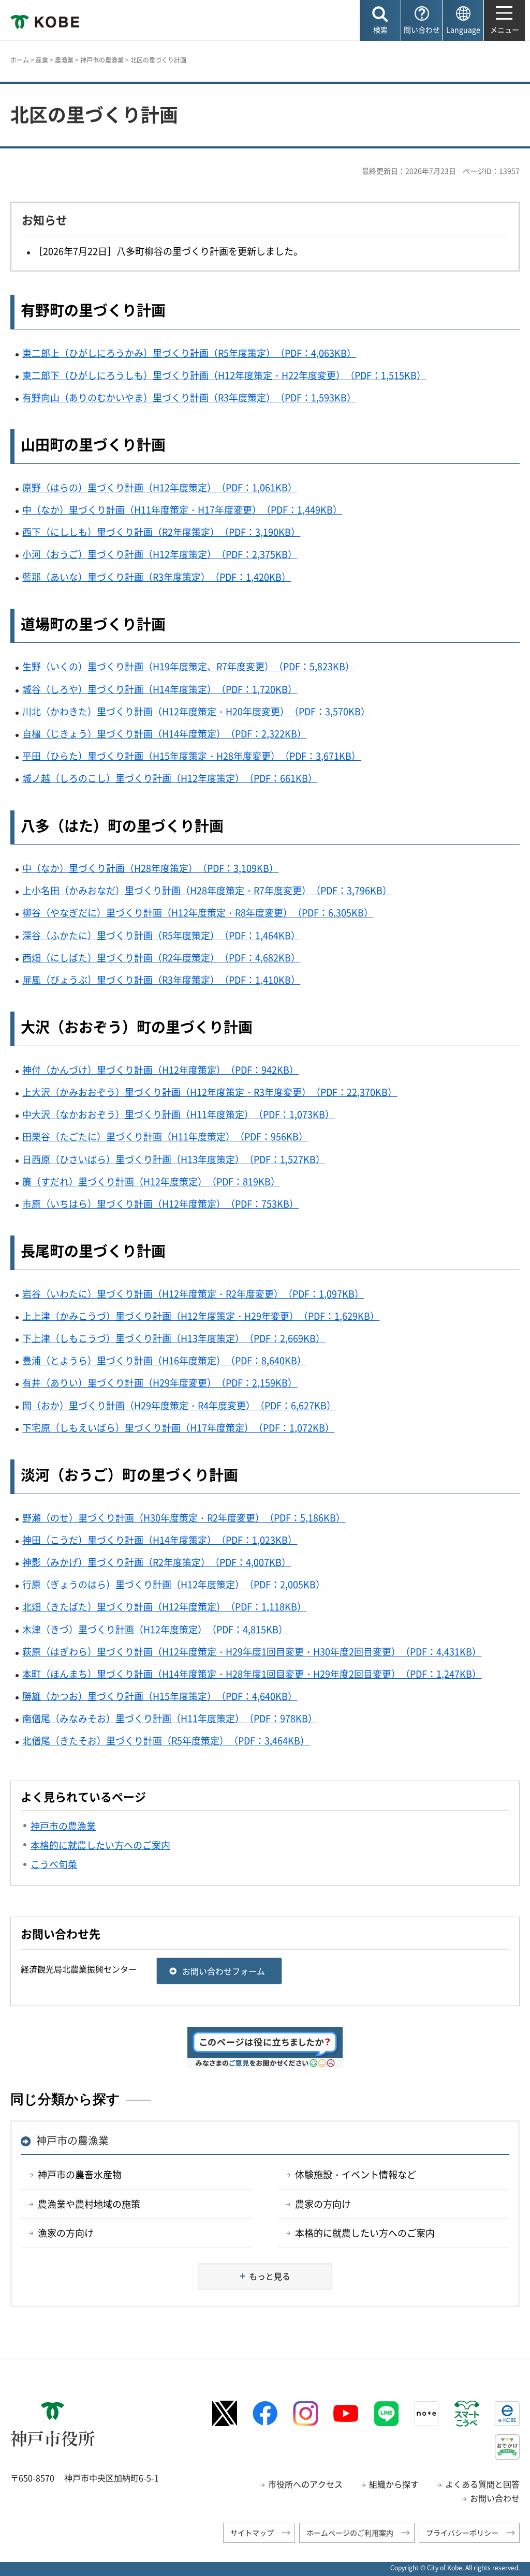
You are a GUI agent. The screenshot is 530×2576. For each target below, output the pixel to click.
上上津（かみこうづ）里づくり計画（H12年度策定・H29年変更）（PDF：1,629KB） (201, 1316)
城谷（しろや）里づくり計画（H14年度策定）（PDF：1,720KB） (160, 689)
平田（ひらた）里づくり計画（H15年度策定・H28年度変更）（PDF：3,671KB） (192, 756)
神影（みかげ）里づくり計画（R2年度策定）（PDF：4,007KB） (157, 1562)
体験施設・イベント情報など (356, 2174)
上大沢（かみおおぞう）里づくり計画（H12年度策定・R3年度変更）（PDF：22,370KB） (210, 1092)
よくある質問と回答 (482, 2484)
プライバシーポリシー (462, 2533)
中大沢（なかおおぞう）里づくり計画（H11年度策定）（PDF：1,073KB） (178, 1114)
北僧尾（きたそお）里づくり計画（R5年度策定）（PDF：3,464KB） (166, 1741)
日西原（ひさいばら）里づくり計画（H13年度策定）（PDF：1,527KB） (174, 1159)
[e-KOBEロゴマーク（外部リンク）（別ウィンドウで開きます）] (507, 2414)
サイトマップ (252, 2533)
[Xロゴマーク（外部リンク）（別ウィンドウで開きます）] (225, 2413)
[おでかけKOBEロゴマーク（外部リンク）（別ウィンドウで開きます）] (507, 2447)
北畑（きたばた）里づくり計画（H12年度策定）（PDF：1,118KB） (164, 1607)
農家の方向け (323, 2204)
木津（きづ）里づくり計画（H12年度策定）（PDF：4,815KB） (155, 1629)
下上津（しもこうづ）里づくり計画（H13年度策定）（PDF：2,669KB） (174, 1338)
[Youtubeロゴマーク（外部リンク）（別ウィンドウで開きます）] (346, 2414)
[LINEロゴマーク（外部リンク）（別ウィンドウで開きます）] (386, 2414)
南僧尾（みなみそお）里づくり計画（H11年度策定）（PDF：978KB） (170, 1718)
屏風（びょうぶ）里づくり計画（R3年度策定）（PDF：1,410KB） (161, 980)
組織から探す (394, 2484)
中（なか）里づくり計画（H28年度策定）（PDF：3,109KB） (150, 868)
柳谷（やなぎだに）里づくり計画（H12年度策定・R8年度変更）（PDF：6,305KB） (198, 913)
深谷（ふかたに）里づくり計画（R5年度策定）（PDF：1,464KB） (161, 935)
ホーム (20, 60)
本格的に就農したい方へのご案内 (365, 2233)
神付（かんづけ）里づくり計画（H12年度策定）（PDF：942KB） (160, 1070)
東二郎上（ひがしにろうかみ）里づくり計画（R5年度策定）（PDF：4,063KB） (189, 353)
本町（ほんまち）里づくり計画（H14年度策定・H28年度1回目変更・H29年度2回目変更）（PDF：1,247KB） (252, 1674)
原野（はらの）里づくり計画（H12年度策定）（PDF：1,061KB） (160, 487)
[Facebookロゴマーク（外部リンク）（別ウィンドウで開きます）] (265, 2413)
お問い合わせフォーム (224, 1971)
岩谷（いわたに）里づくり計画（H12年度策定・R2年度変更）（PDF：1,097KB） (193, 1294)
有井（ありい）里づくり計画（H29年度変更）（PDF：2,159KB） (160, 1383)
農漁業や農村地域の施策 (89, 2204)
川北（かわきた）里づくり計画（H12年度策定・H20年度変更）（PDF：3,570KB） (196, 711)
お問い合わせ (495, 2498)
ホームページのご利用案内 (350, 2533)
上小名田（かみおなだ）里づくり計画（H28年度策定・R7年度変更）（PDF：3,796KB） (207, 890)
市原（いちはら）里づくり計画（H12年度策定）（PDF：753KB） (160, 1204)
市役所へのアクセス (305, 2484)
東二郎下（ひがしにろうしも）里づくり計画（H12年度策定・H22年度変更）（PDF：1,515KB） (224, 375)
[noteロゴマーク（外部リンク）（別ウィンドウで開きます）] (426, 2414)
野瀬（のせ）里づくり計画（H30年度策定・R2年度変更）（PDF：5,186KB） (184, 1518)
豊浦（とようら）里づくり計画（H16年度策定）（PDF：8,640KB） (164, 1360)
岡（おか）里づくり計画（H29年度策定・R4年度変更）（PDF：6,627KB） (179, 1405)
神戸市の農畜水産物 (80, 2174)
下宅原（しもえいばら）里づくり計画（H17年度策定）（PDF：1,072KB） (178, 1428)
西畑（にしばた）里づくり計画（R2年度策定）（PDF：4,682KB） (161, 958)
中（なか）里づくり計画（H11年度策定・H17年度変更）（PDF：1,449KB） (182, 510)
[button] (380, 20)
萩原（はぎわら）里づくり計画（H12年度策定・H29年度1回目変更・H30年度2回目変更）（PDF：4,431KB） (252, 1652)
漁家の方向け (66, 2233)
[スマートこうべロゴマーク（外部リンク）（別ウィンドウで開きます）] (467, 2414)
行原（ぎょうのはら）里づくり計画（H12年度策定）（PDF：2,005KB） (174, 1584)
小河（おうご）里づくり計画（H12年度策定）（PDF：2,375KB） (160, 554)
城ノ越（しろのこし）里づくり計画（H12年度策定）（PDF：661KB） (170, 778)
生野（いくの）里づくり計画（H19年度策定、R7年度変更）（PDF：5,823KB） (188, 666)
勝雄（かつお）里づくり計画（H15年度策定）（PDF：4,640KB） (160, 1696)
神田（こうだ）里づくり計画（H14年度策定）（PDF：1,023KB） (160, 1540)
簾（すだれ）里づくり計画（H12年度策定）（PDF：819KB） (151, 1181)
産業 (42, 60)
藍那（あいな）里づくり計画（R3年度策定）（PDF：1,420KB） (157, 577)
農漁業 (64, 60)
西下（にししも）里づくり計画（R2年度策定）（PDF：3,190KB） (161, 532)
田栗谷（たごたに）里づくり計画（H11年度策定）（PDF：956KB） (165, 1136)
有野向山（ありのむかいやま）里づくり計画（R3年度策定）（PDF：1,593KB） (189, 397)
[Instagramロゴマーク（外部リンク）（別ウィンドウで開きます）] (305, 2414)
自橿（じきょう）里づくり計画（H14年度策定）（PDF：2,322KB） (164, 734)
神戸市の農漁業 (102, 60)
